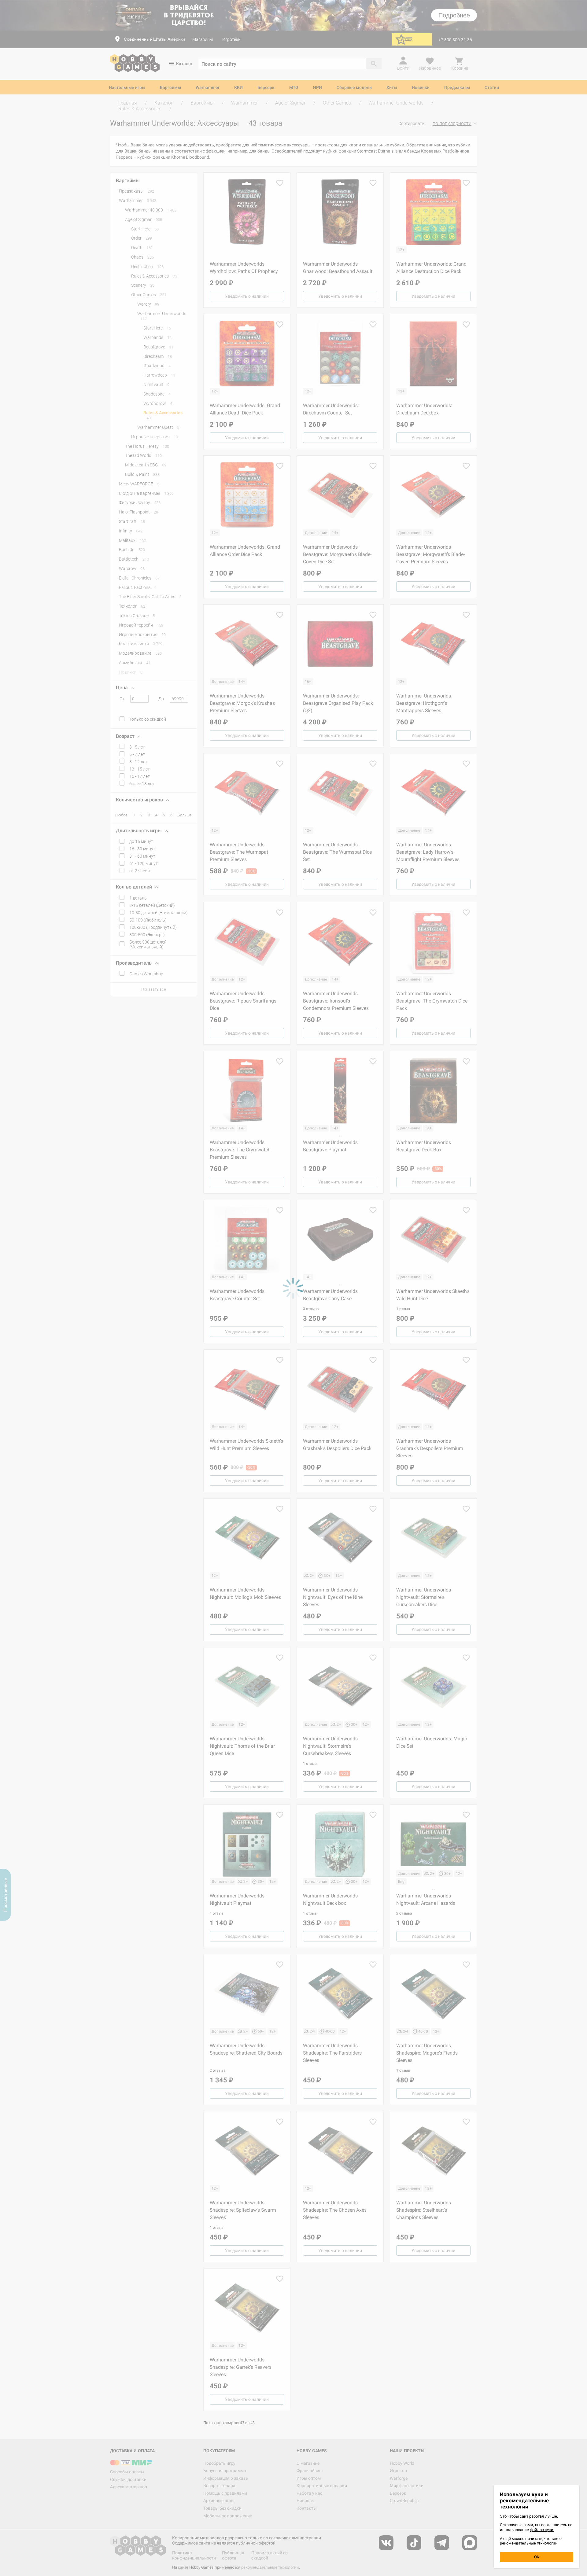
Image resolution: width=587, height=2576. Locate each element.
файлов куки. (542, 2530)
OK (537, 2557)
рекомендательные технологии (529, 2543)
